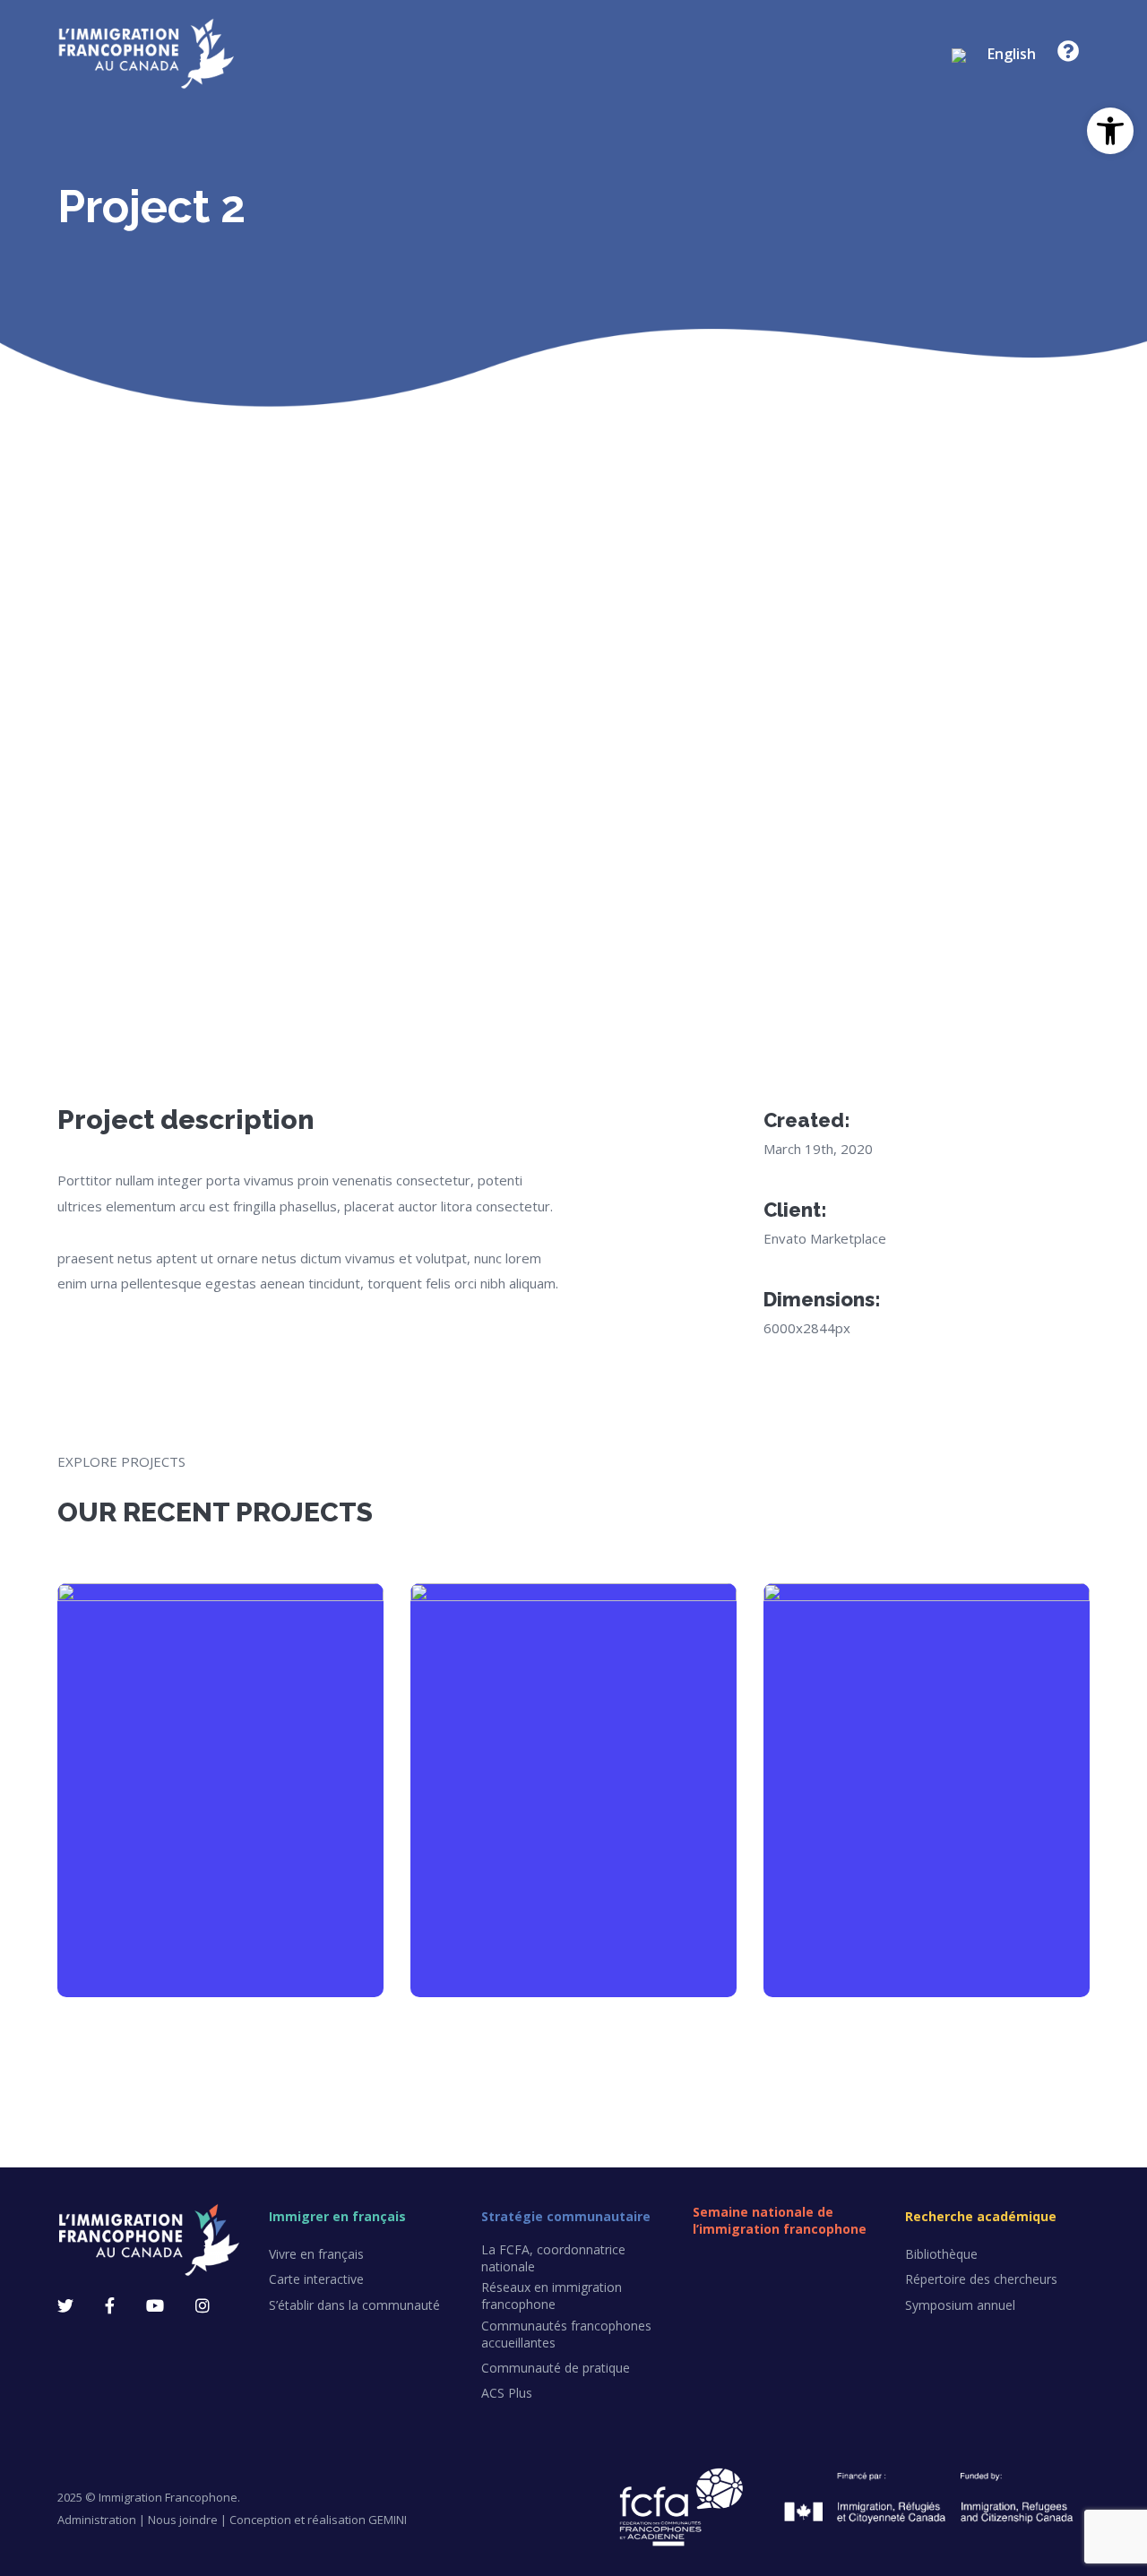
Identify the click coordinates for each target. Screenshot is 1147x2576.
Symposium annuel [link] (960, 2305)
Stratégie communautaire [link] (566, 2216)
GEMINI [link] (388, 2520)
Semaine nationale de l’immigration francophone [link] (780, 2220)
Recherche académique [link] (981, 2216)
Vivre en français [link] (316, 2254)
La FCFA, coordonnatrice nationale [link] (553, 2258)
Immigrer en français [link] (337, 2216)
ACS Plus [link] (507, 2393)
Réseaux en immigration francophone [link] (552, 2296)
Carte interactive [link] (316, 2279)
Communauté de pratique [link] (556, 2368)
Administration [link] (97, 2520)
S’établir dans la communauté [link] (354, 2305)
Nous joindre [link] (183, 2520)
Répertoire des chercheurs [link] (981, 2279)
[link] (1110, 131)
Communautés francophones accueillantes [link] (566, 2334)
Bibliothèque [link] (941, 2254)
